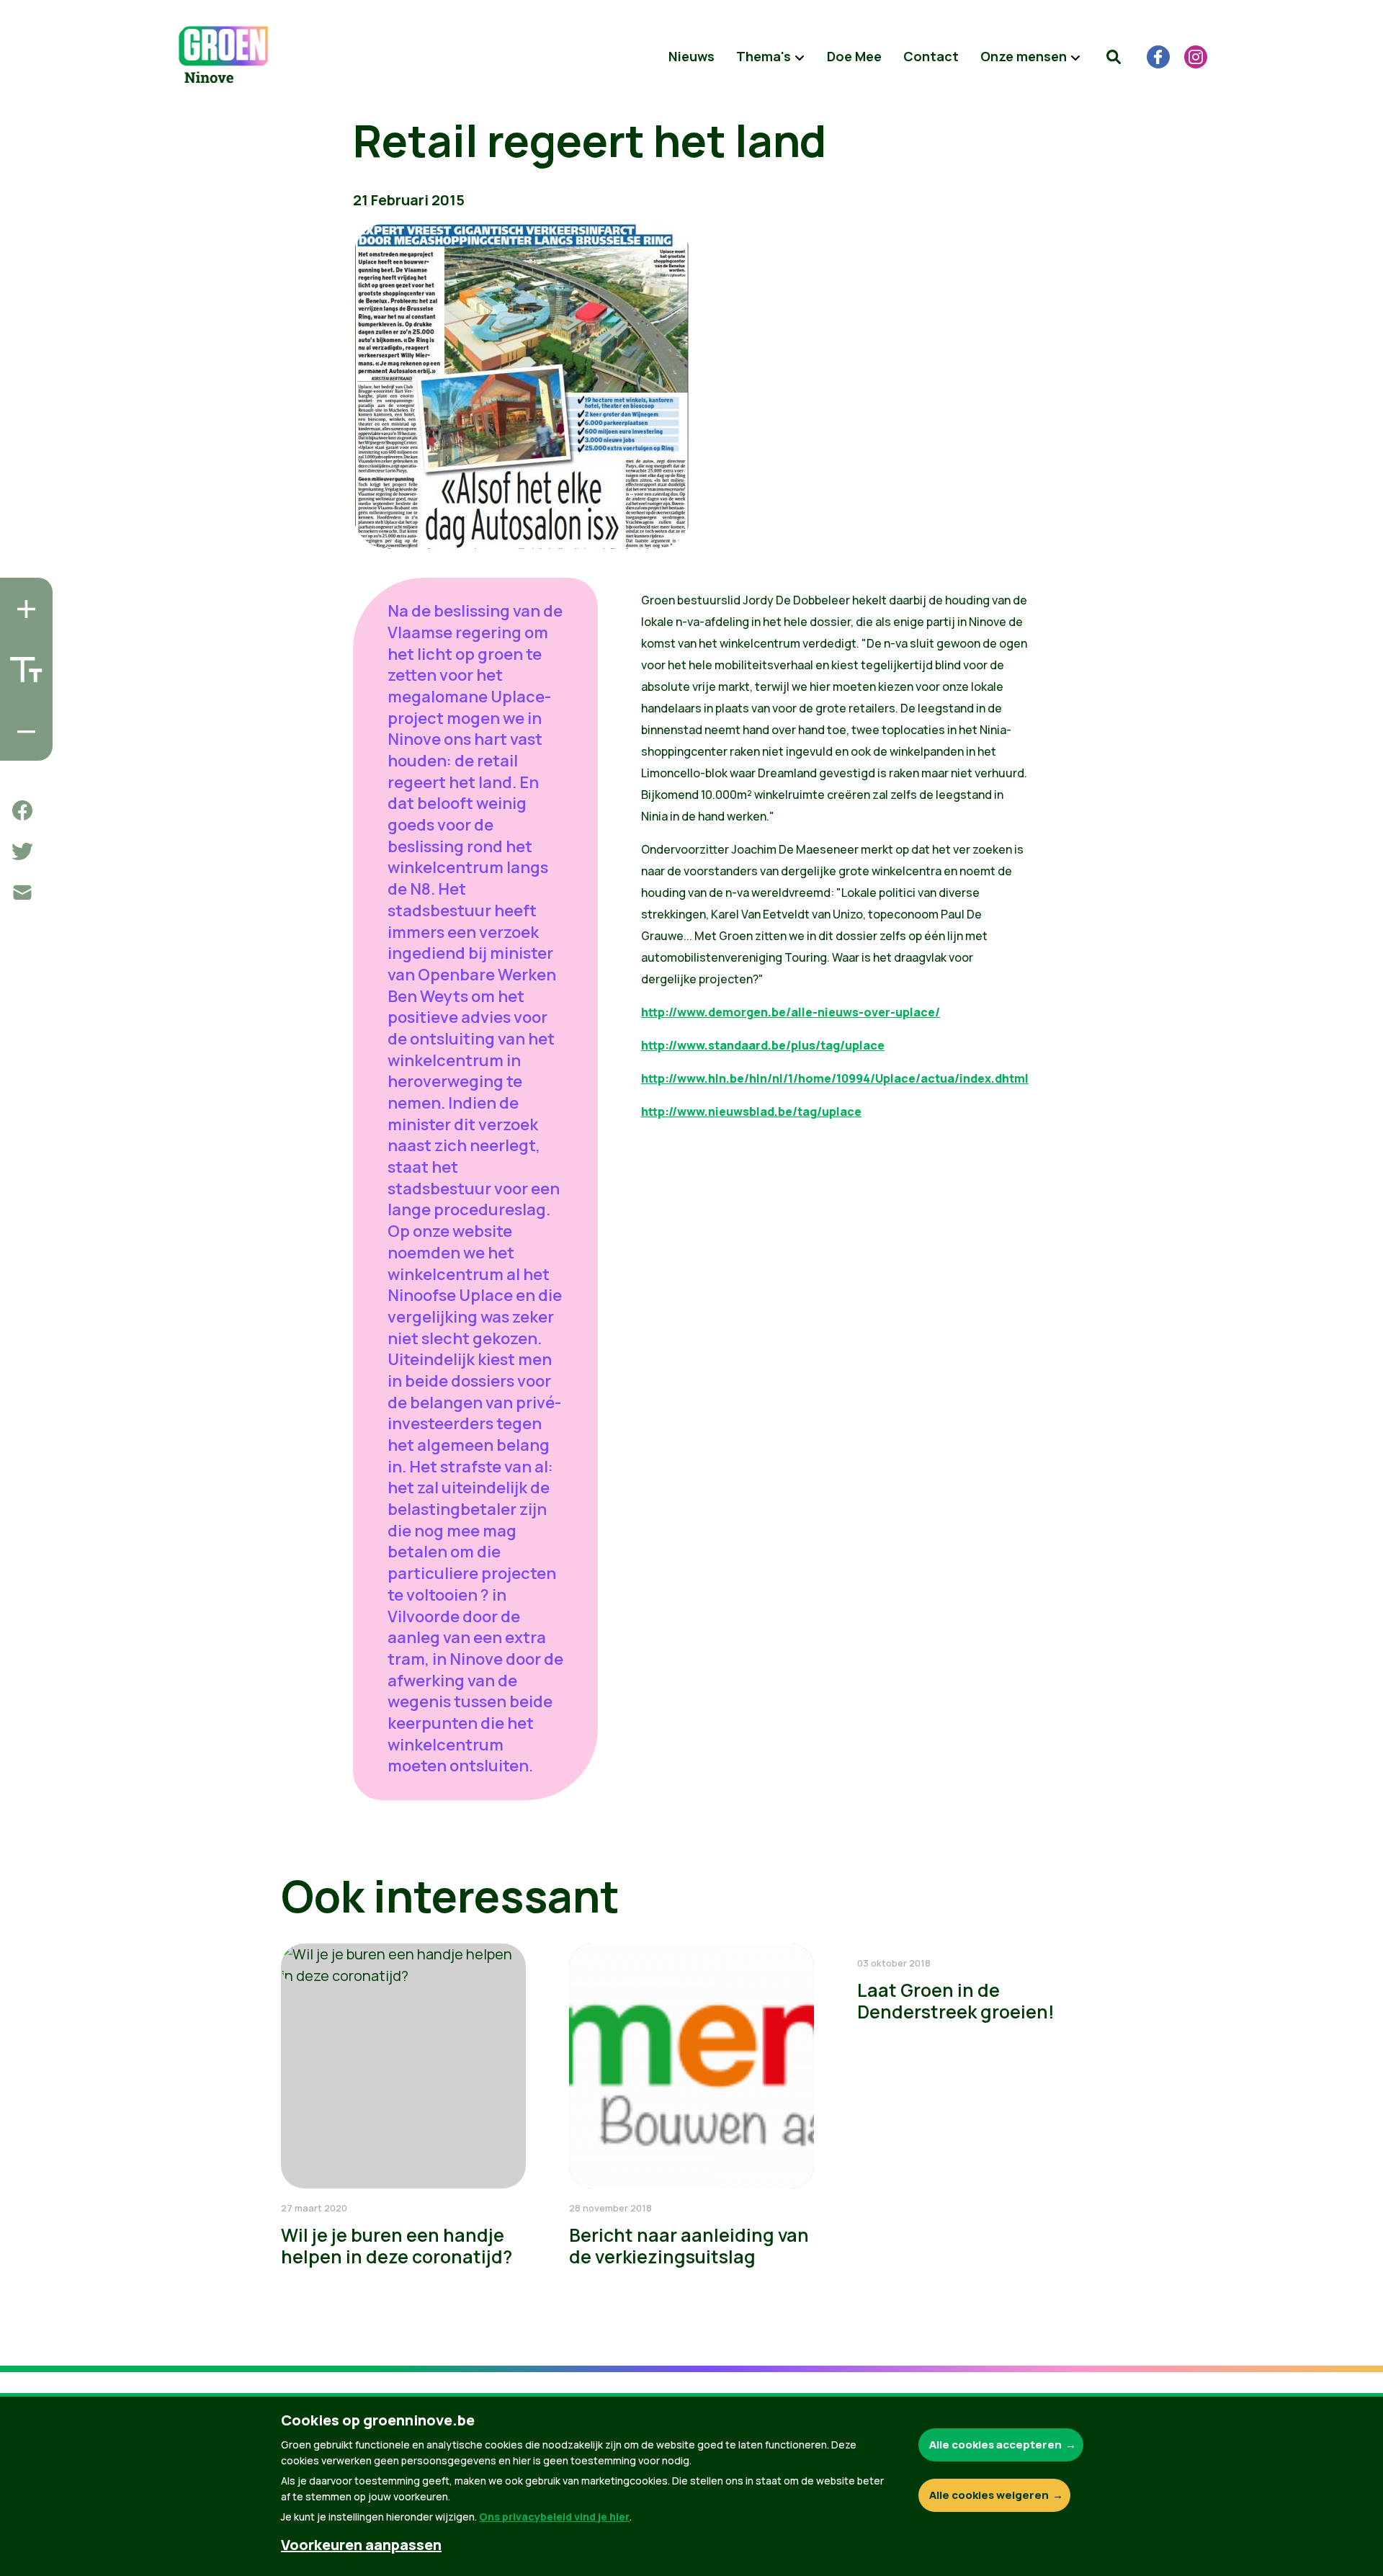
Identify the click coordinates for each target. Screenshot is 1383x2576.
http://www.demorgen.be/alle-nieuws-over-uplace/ (791, 1012)
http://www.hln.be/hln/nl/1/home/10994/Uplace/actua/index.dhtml (835, 1078)
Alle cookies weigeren (989, 2495)
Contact (931, 56)
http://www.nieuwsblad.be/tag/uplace (751, 1112)
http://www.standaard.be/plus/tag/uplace (763, 1045)
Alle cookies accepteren (995, 2445)
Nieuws (691, 56)
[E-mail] (22, 893)
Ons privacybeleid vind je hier (554, 2517)
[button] (1114, 57)
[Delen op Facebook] (22, 810)
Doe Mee (854, 56)
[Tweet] (22, 851)
